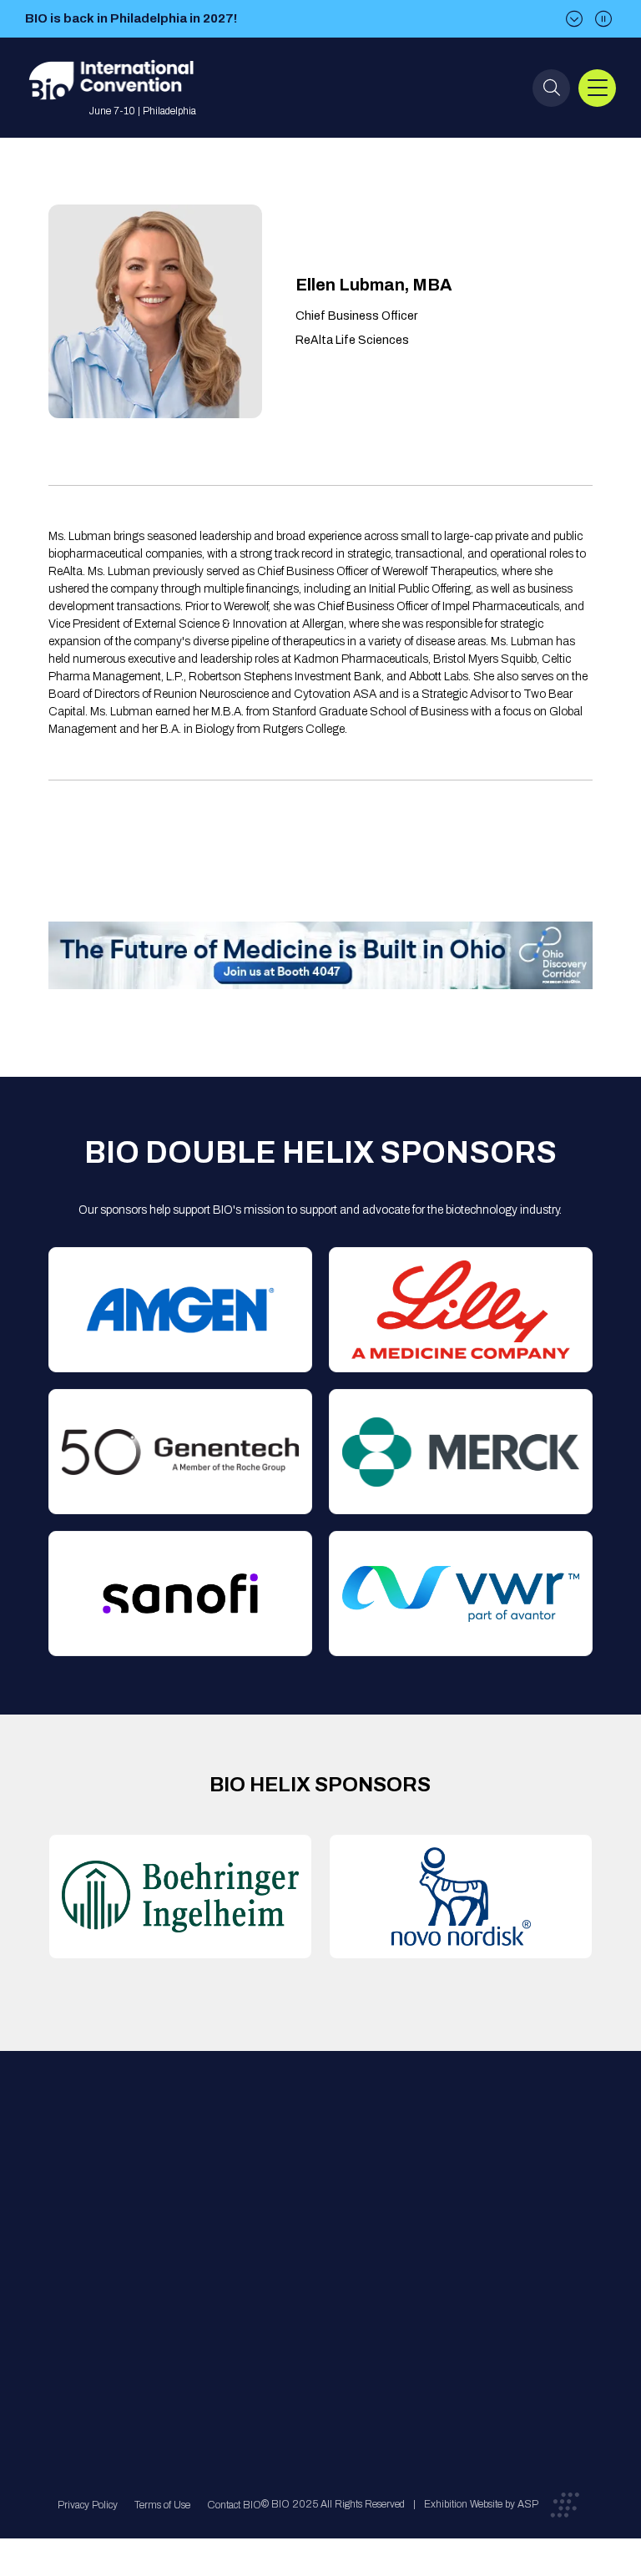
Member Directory (215, 2204)
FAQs (306, 2204)
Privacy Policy (88, 2505)
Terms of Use (162, 2505)
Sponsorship (324, 2271)
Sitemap (314, 2304)
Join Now (194, 2238)
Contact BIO (234, 2505)
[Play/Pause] (603, 19)
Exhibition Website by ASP (481, 2504)
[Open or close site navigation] (597, 88)
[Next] (574, 19)
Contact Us (321, 2171)
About (185, 2171)
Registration (323, 2238)
